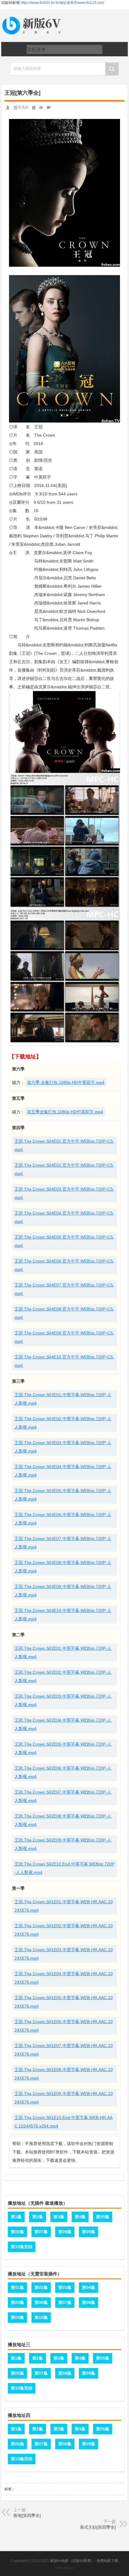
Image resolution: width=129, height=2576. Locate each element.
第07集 (41, 2232)
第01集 (17, 2287)
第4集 (80, 2217)
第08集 (65, 2232)
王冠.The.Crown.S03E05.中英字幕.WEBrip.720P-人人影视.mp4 (63, 1495)
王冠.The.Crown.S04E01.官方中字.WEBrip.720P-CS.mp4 (64, 1145)
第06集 (17, 2232)
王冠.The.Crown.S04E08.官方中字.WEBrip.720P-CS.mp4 (64, 1313)
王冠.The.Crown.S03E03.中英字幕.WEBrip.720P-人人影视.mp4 (63, 1447)
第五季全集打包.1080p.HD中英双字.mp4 (65, 1112)
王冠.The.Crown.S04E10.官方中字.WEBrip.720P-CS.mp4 (64, 1361)
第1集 (16, 2217)
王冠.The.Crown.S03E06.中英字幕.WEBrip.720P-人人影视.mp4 (63, 1519)
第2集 (37, 2217)
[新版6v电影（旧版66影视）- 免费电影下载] (33, 17)
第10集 (41, 2317)
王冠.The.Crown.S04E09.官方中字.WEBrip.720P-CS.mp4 (64, 1337)
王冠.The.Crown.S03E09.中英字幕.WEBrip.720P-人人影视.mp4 (63, 1591)
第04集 (88, 2287)
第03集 (65, 2287)
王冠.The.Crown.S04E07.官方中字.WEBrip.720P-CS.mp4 (64, 1289)
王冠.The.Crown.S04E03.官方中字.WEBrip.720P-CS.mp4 (64, 1193)
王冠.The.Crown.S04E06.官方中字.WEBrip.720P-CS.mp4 (64, 1265)
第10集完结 (22, 2247)
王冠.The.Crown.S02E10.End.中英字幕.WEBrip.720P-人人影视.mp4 (64, 1868)
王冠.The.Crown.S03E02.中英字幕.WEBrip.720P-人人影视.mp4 (63, 1423)
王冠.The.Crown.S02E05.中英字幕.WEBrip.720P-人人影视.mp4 (63, 1748)
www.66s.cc (64, 2568)
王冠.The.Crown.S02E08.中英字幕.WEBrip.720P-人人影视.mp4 (63, 1820)
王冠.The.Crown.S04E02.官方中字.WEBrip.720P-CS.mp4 (64, 1169)
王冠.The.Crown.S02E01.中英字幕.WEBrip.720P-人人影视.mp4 (63, 1652)
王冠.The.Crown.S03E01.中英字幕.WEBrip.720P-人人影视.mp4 (63, 1399)
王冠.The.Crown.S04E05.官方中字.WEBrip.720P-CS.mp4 (64, 1241)
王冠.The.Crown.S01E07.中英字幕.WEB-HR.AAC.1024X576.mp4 (64, 2050)
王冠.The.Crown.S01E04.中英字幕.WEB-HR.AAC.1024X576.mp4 (64, 1978)
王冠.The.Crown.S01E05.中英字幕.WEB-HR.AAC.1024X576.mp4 (64, 2002)
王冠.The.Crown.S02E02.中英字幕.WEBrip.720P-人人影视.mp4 (63, 1676)
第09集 (88, 2232)
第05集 (103, 2217)
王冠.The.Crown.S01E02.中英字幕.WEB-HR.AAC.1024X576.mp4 (64, 1930)
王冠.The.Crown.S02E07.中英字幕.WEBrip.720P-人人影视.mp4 (63, 1796)
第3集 (59, 2217)
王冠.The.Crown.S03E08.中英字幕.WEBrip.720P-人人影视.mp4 (63, 1567)
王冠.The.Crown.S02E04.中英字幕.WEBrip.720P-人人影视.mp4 (63, 1724)
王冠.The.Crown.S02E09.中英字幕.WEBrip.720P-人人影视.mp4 (63, 1844)
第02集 (41, 2287)
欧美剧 (23, 107)
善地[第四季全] (27, 2515)
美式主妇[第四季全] (98, 2527)
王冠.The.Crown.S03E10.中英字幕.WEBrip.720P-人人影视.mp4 (63, 1615)
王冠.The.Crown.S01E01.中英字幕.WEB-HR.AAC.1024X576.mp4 (64, 1906)
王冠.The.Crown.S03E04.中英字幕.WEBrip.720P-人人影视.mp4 (63, 1471)
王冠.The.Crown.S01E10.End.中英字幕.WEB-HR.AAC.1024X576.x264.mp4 (63, 2122)
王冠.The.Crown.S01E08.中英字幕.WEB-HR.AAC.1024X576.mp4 (64, 2074)
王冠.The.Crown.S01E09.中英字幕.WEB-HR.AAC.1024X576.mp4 (64, 2098)
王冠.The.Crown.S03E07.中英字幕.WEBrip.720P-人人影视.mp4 (63, 1543)
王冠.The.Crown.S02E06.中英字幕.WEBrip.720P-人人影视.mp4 (63, 1772)
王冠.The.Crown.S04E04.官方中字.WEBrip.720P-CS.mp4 (64, 1217)
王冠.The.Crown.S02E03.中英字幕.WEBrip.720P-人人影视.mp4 (63, 1700)
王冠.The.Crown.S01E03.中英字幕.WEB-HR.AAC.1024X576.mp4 (64, 1954)
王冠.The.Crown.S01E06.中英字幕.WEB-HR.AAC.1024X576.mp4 (64, 2026)
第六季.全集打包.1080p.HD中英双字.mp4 (66, 1082)
